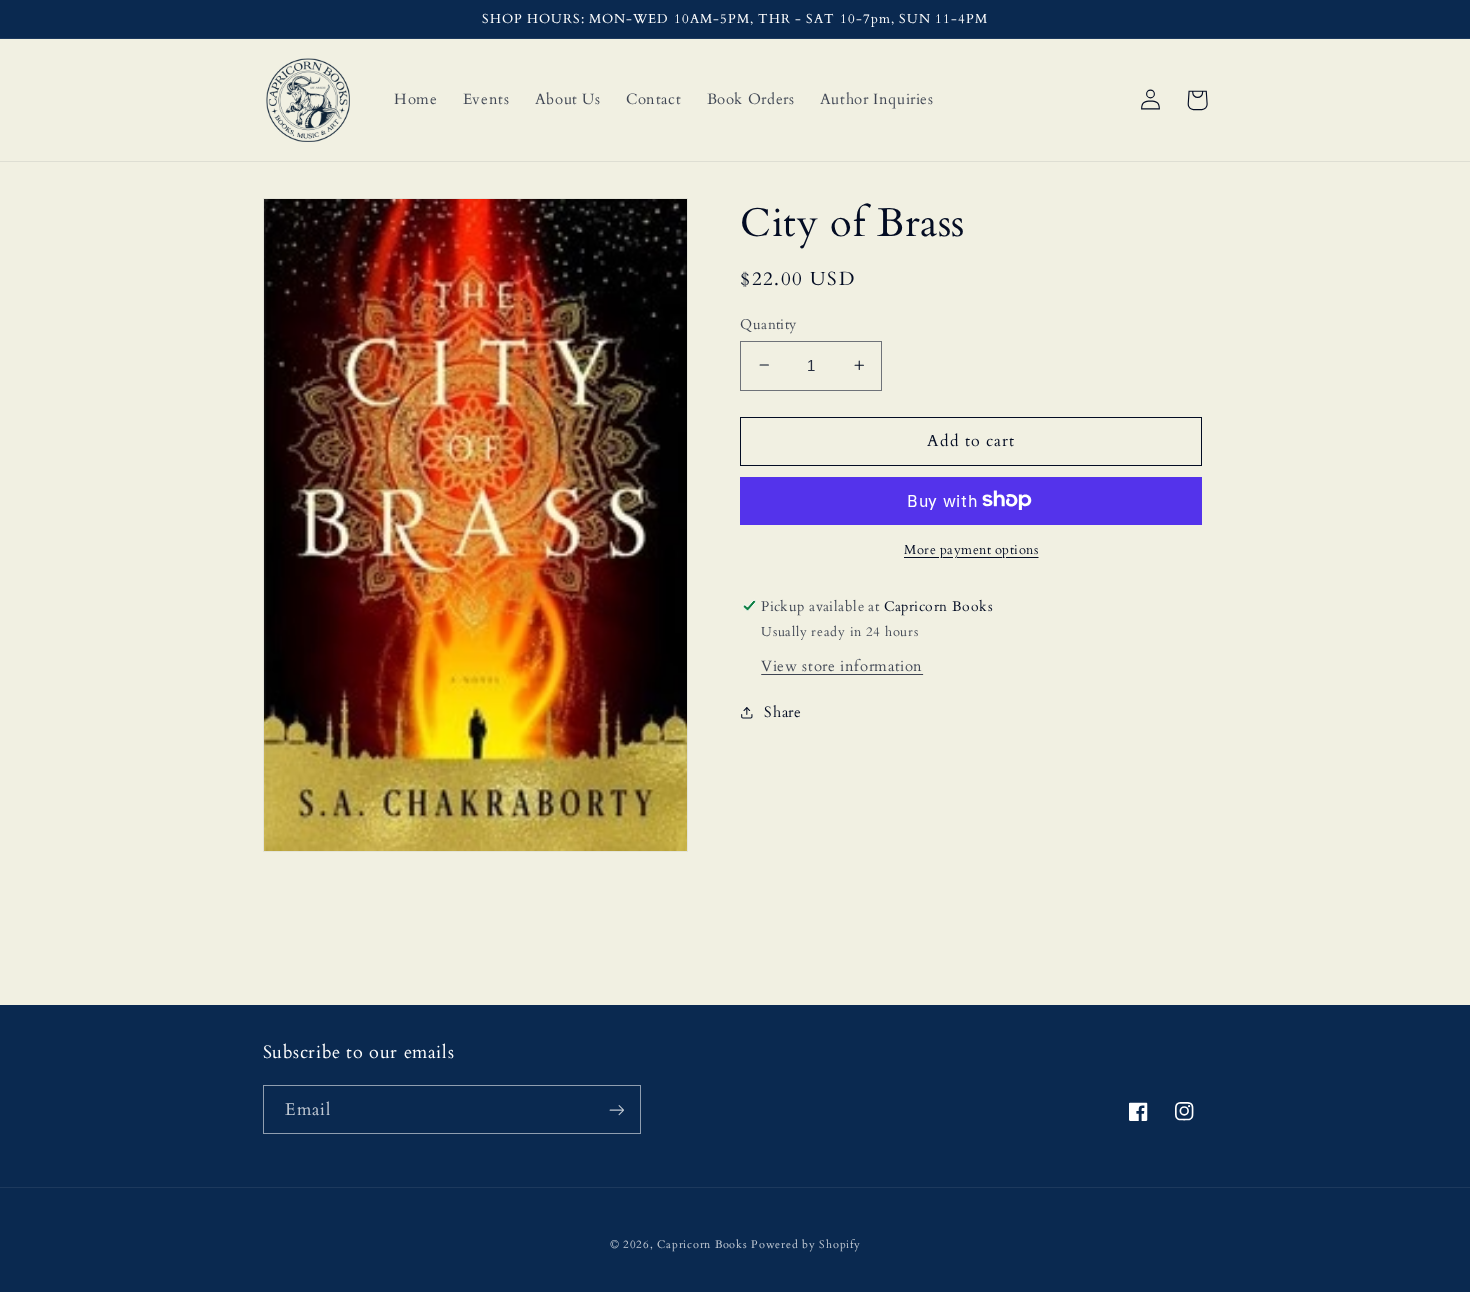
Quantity (768, 323)
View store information (842, 665)
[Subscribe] (616, 1109)
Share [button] (782, 711)
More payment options (971, 549)
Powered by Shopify (805, 1245)
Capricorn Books (702, 1245)
